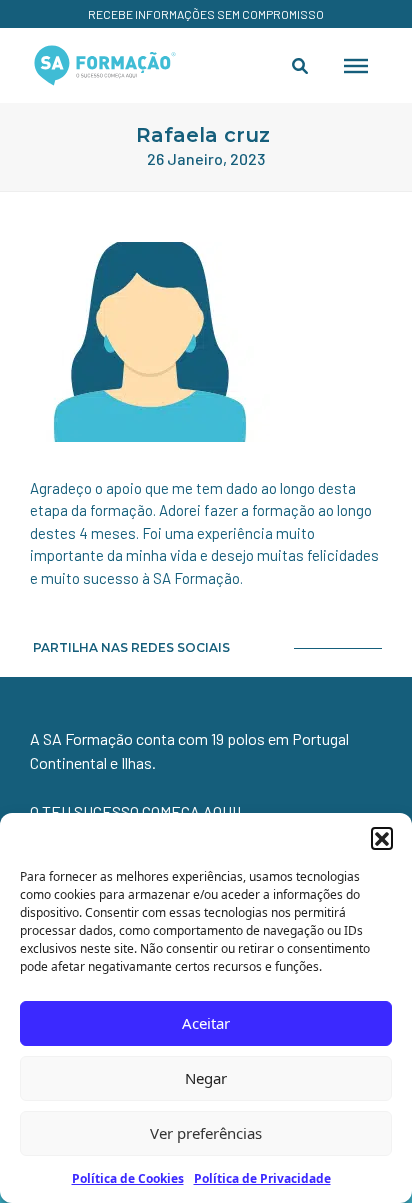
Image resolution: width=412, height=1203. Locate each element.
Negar (206, 1078)
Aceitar (206, 1023)
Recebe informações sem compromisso (206, 14)
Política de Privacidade (262, 1178)
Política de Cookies (128, 1178)
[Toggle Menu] (356, 65)
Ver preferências (206, 1133)
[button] (382, 838)
